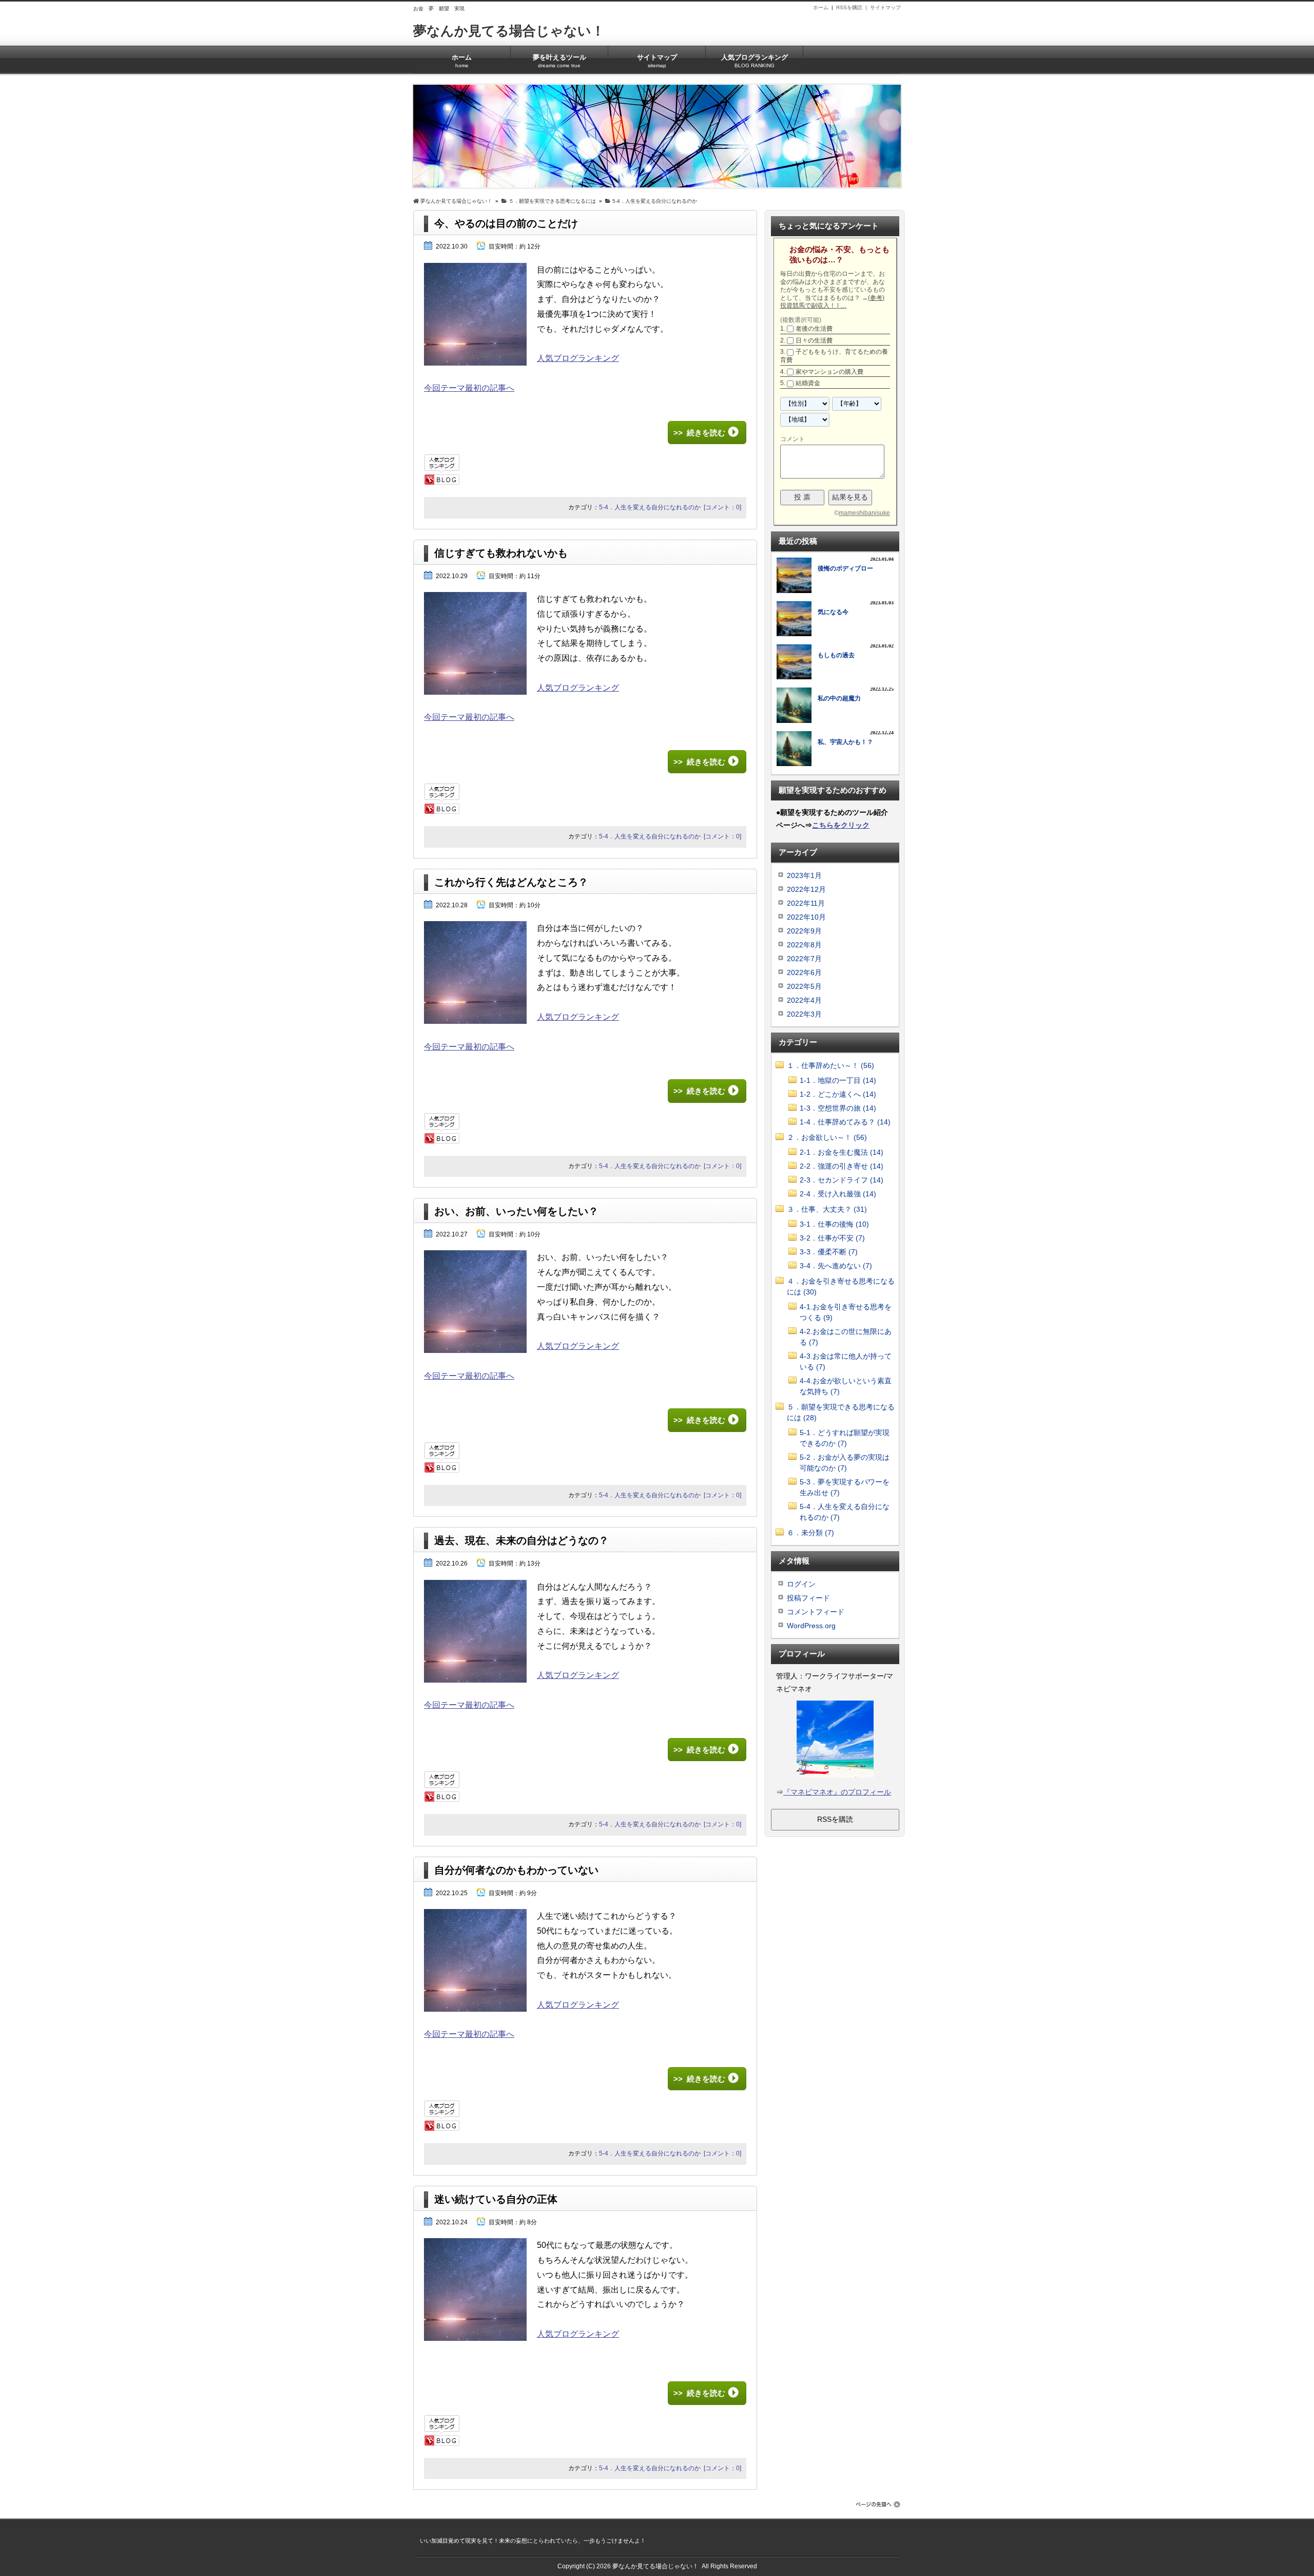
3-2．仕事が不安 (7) (832, 1238)
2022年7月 (804, 959)
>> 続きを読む (699, 433)
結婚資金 (808, 383)
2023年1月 (804, 875)
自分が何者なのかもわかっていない (516, 1870)
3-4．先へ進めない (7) (836, 1266)
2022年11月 (806, 903)
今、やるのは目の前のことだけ (506, 223)
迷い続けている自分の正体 (496, 2199)
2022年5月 (804, 986)
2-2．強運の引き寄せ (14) (842, 1166)
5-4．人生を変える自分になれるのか (650, 507)
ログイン (801, 1584)
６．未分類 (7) (810, 1533)
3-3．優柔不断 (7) (829, 1252)
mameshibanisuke (864, 513)
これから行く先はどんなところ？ (511, 882)
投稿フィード (808, 1598)
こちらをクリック (841, 825)
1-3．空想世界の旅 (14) (838, 1108)
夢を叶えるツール (559, 61)
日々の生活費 (814, 340)
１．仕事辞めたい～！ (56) (830, 1065)
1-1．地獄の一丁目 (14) (838, 1080)
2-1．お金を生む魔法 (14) (842, 1152)
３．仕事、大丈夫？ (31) (827, 1209)
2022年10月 (806, 917)
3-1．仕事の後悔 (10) (834, 1224)
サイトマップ (885, 7)
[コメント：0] (722, 507)
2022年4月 (804, 1000)
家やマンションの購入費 (829, 372)
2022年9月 (804, 931)
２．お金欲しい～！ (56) (827, 1137)
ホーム (821, 7)
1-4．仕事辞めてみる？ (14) (845, 1122)
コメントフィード (816, 1612)
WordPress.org (811, 1626)
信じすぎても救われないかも (501, 553)
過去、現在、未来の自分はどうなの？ (521, 1540)
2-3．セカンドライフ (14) (842, 1180)
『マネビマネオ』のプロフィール (837, 1792)
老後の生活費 (814, 329)
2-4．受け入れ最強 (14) (838, 1194)
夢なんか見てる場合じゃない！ (509, 31)
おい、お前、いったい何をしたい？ (516, 1211)
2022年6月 (804, 972)
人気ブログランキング (755, 61)
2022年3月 (804, 1014)
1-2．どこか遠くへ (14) (838, 1094)
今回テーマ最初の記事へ (469, 388)
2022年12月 (806, 889)
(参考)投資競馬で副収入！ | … (832, 302)
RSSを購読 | (853, 7)
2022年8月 (804, 945)
